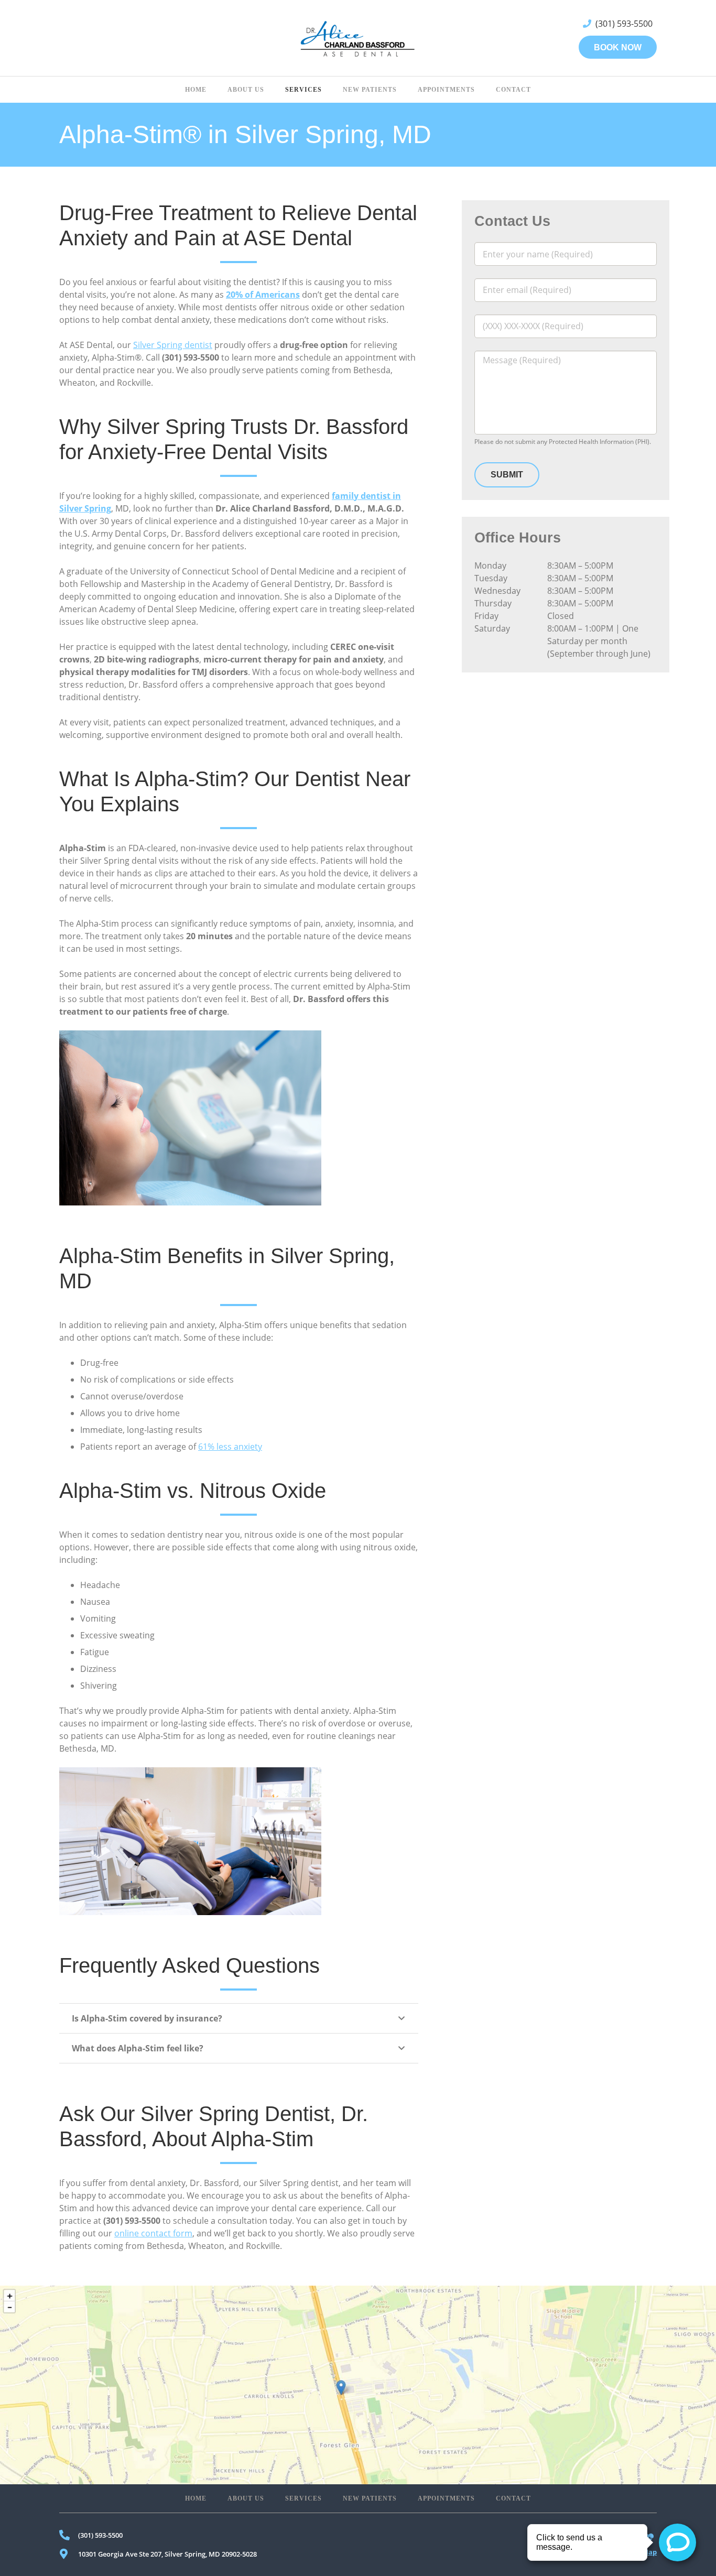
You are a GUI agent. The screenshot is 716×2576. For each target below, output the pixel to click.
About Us (246, 2498)
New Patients (370, 2498)
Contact (513, 2498)
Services (303, 2498)
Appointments (446, 2498)
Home (196, 2498)
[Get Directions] (358, 2385)
